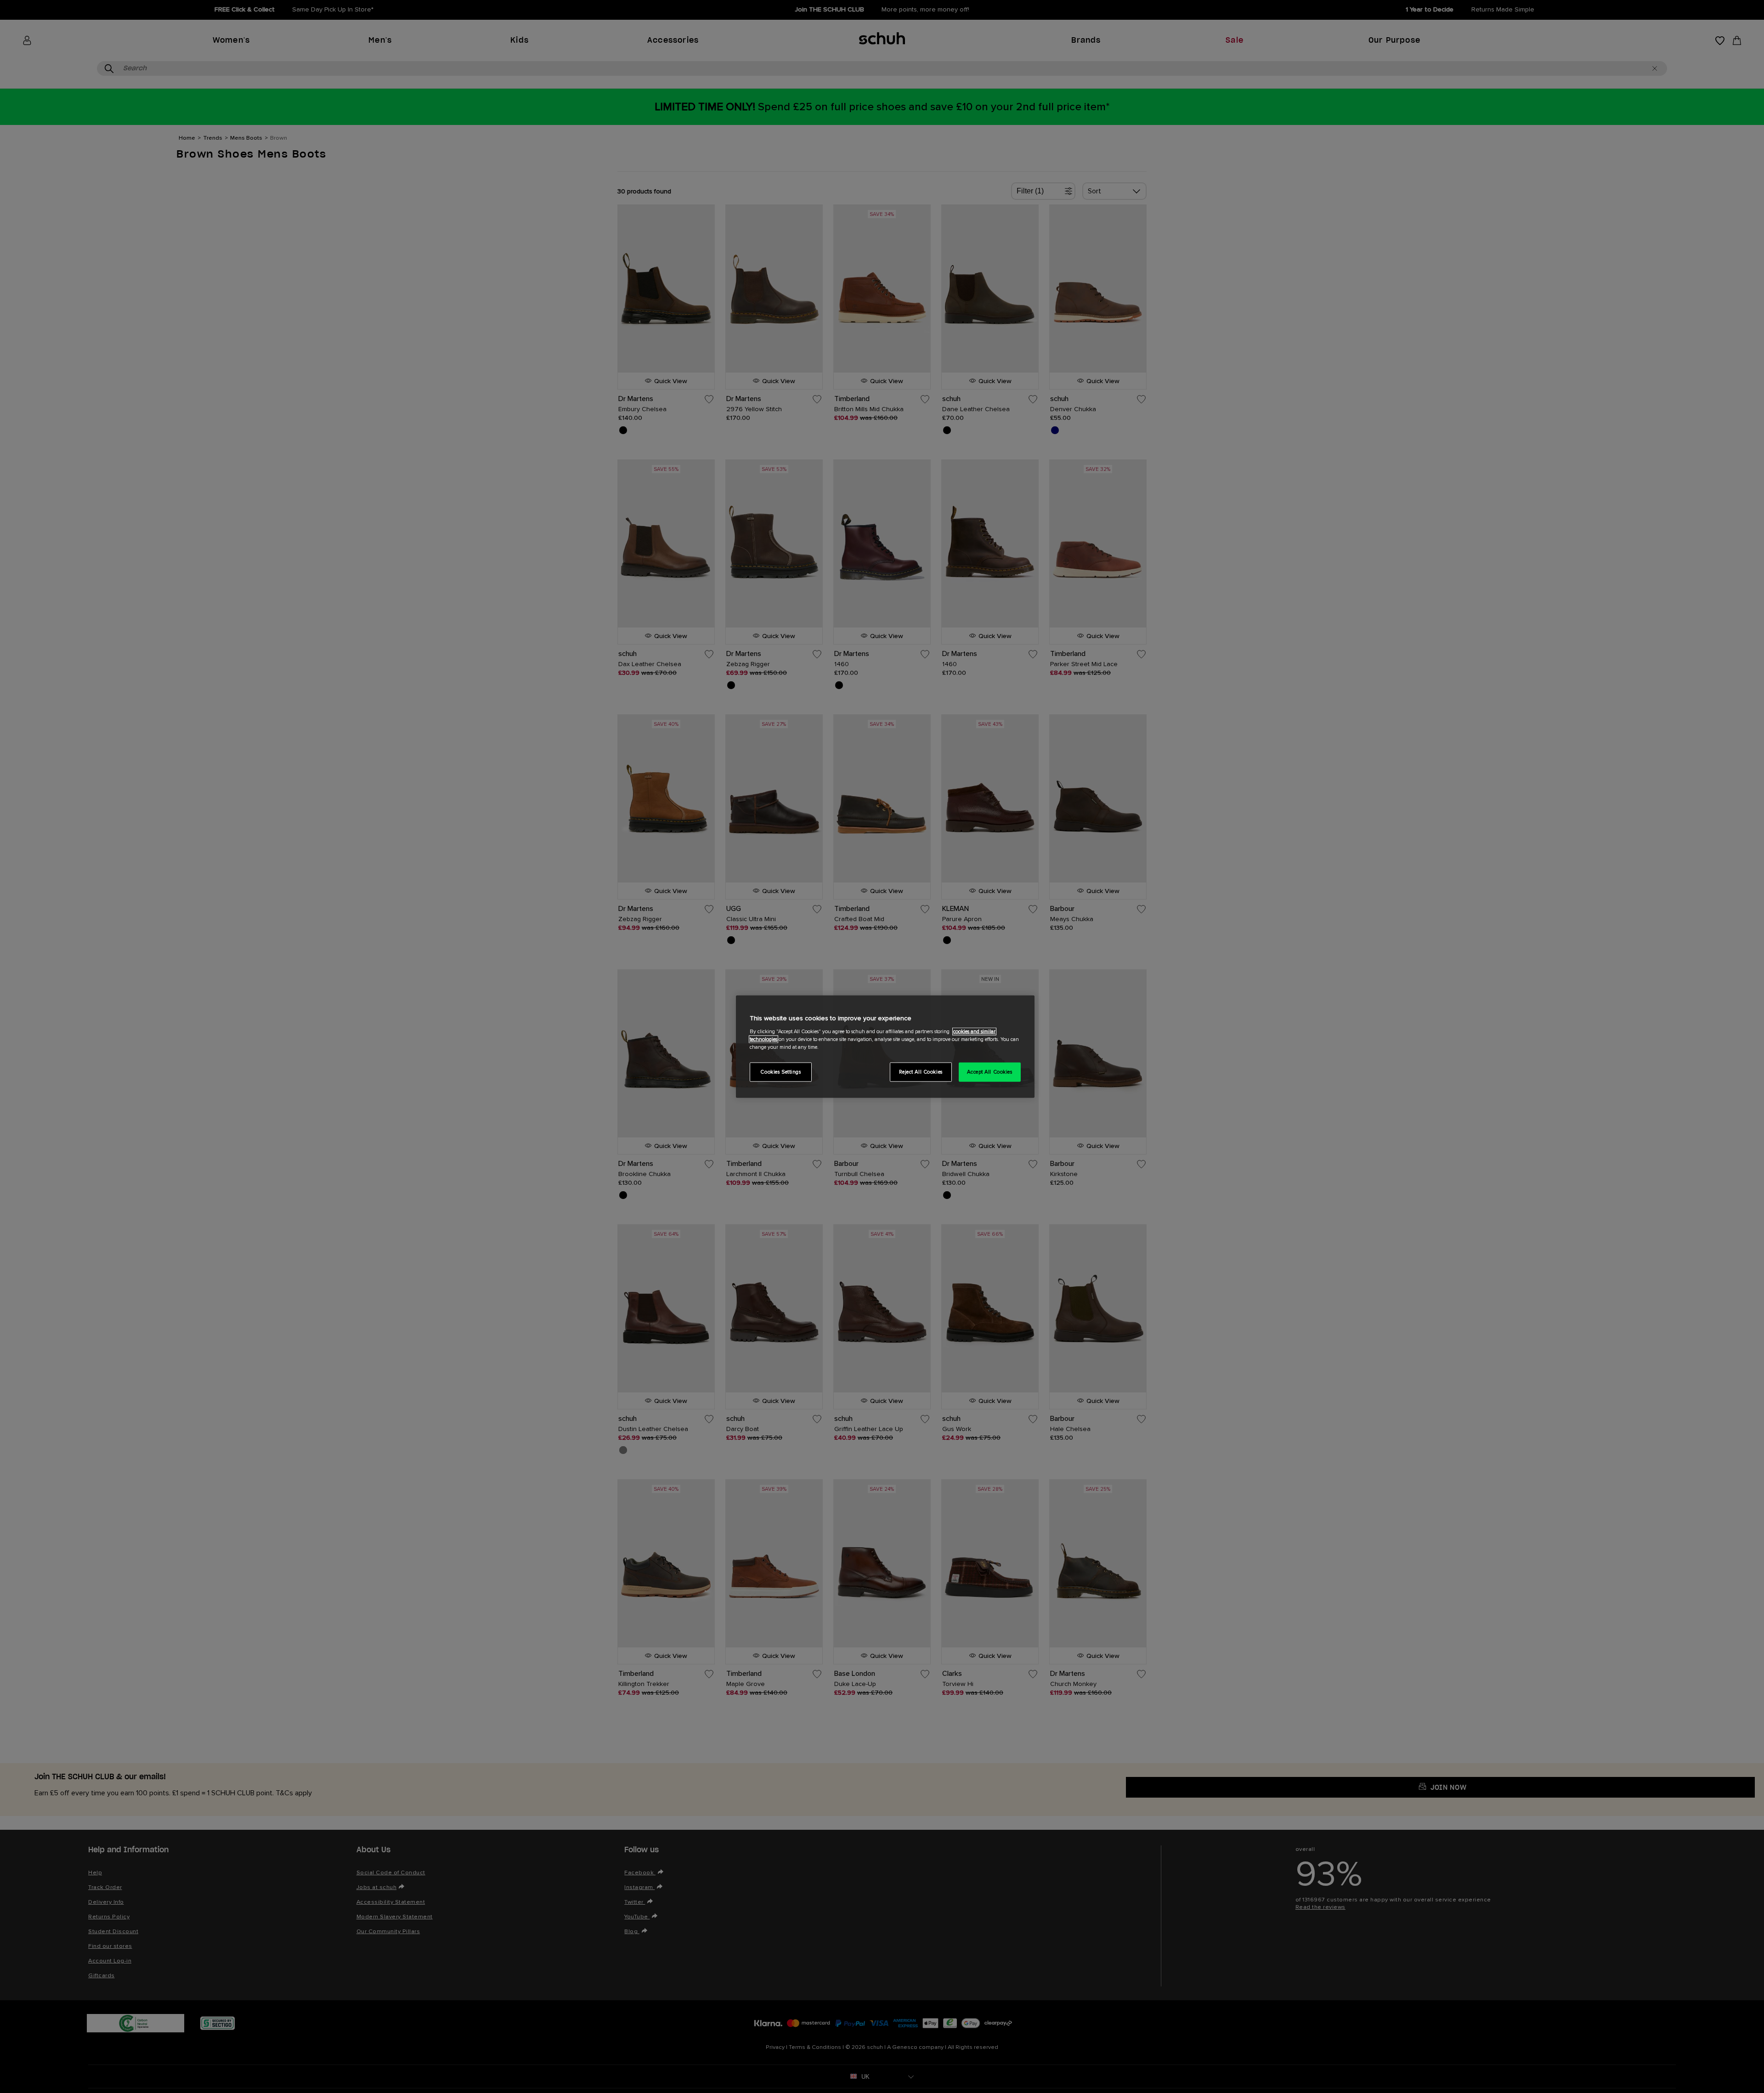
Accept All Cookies (989, 1072)
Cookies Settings (780, 1072)
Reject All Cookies (921, 1072)
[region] (885, 1047)
